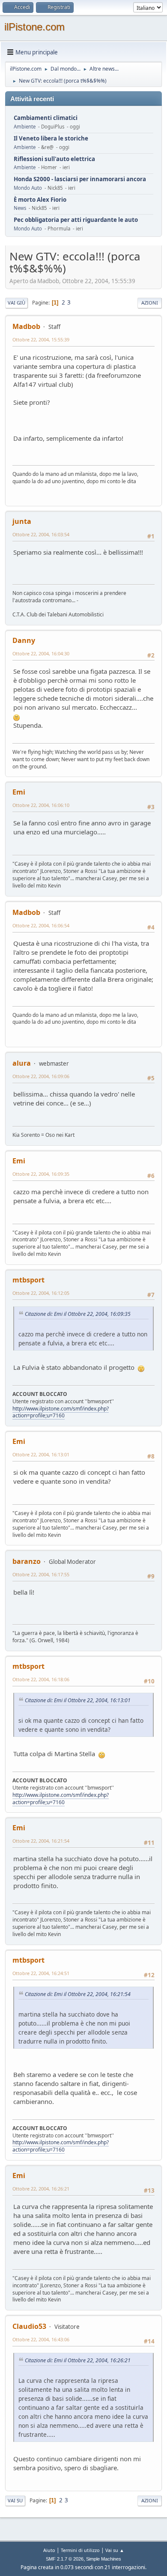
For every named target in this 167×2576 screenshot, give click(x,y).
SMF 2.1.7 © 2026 (65, 2559)
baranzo (27, 1561)
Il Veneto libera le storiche (51, 139)
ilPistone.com (34, 27)
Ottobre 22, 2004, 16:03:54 (41, 534)
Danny (24, 640)
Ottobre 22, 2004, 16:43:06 (41, 2339)
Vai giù (16, 303)
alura (22, 1063)
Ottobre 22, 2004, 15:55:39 (41, 339)
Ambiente (25, 127)
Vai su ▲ (115, 2550)
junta (22, 521)
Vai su (15, 2500)
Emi (19, 792)
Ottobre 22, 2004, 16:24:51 (41, 1973)
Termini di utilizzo (80, 2550)
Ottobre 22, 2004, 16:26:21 (41, 2189)
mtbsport (28, 1280)
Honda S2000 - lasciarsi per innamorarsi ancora (80, 179)
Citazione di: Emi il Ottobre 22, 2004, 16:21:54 (78, 1994)
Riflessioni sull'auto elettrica (54, 159)
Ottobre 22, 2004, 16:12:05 (41, 1293)
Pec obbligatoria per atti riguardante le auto (76, 220)
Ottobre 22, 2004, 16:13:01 (41, 1454)
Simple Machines (104, 2559)
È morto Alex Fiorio (40, 200)
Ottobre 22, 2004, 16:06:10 (41, 805)
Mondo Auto (28, 188)
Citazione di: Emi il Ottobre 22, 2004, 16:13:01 (78, 1700)
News (20, 208)
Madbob (26, 326)
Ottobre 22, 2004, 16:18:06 (41, 1679)
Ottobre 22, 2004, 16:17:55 (41, 1574)
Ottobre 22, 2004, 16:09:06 (41, 1076)
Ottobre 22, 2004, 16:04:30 (41, 653)
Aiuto (49, 2550)
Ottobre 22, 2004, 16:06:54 (41, 925)
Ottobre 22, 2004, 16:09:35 (41, 1174)
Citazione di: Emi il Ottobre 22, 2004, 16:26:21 (78, 2360)
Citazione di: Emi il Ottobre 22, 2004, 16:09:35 (78, 1314)
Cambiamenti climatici (46, 118)
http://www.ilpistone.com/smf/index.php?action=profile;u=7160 (61, 1412)
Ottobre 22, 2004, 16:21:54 (41, 1841)
